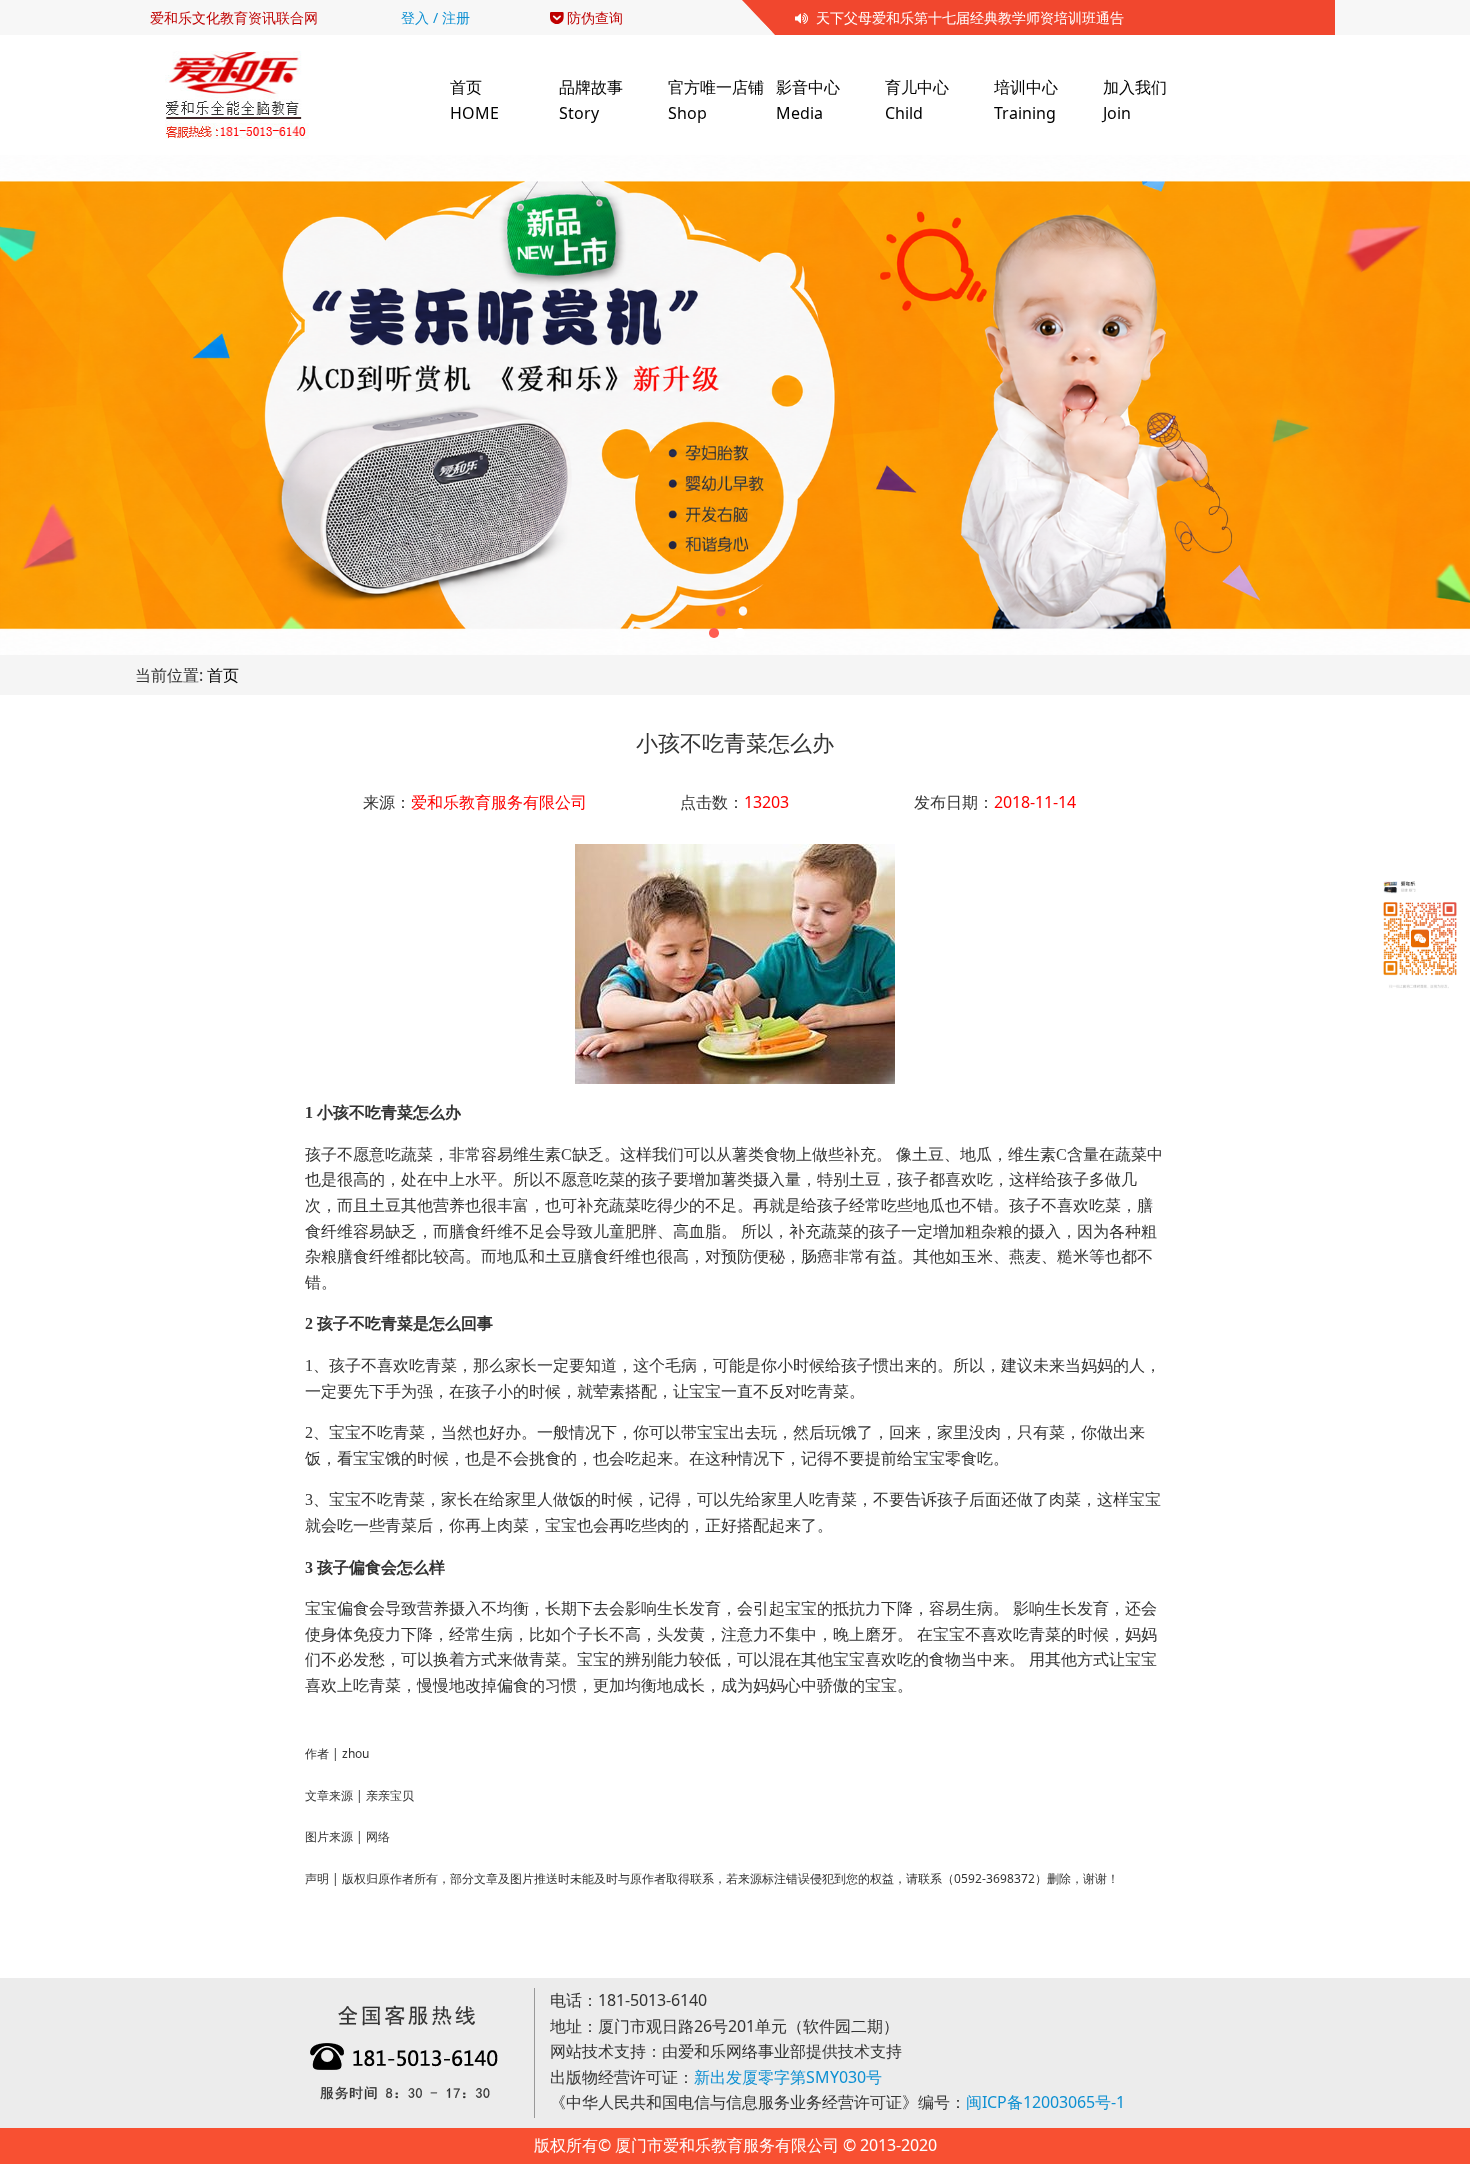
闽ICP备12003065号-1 (1045, 2102)
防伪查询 (593, 17)
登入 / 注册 (435, 17)
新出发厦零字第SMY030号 (788, 2077)
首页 (223, 675)
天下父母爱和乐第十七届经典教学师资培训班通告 (966, 17)
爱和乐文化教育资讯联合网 (234, 17)
